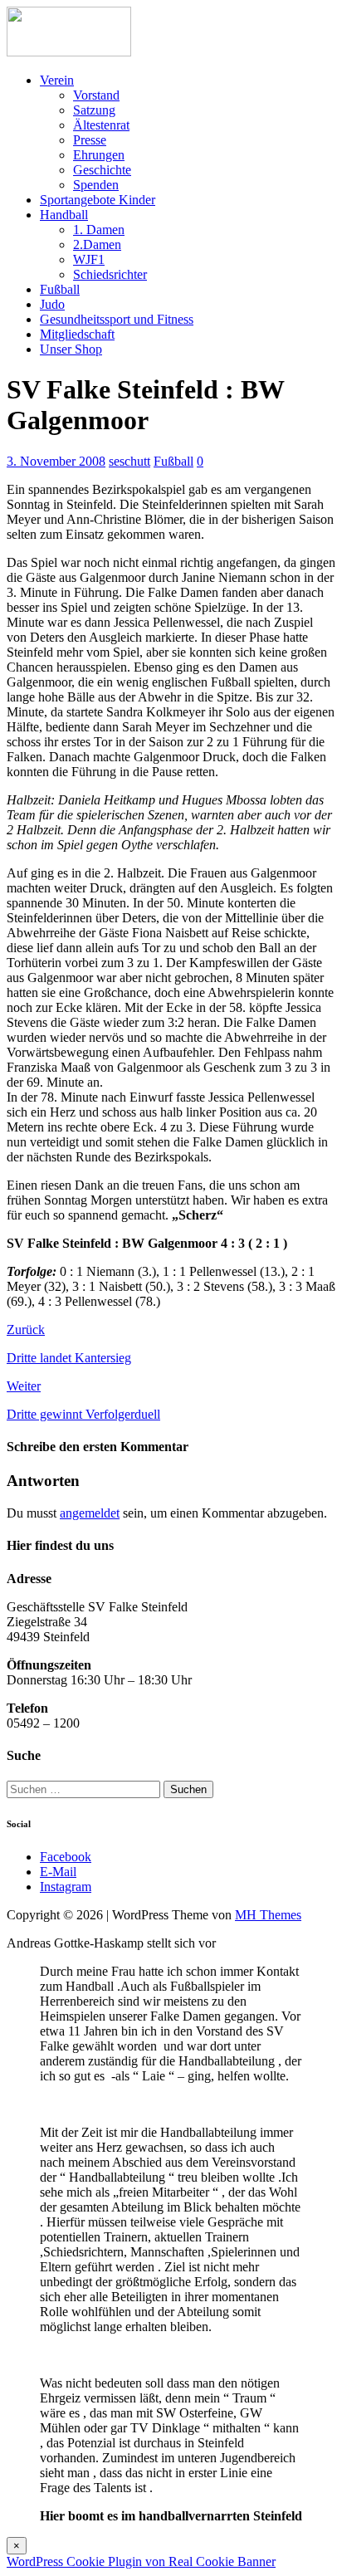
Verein (57, 80)
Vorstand (96, 95)
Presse (90, 140)
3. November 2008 (56, 461)
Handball (64, 215)
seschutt (129, 461)
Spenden (96, 185)
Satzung (94, 110)
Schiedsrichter (110, 274)
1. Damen (99, 230)
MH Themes (268, 1915)
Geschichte (102, 170)
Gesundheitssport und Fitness (117, 319)
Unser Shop (71, 349)
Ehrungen (99, 155)
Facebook (66, 1857)
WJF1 (89, 259)
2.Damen (97, 244)
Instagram (66, 1887)
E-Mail (58, 1872)
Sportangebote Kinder (98, 200)
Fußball (60, 289)
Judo (52, 304)
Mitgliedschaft (77, 334)
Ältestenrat (101, 125)
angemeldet (90, 1513)
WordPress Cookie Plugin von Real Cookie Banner (141, 2561)
